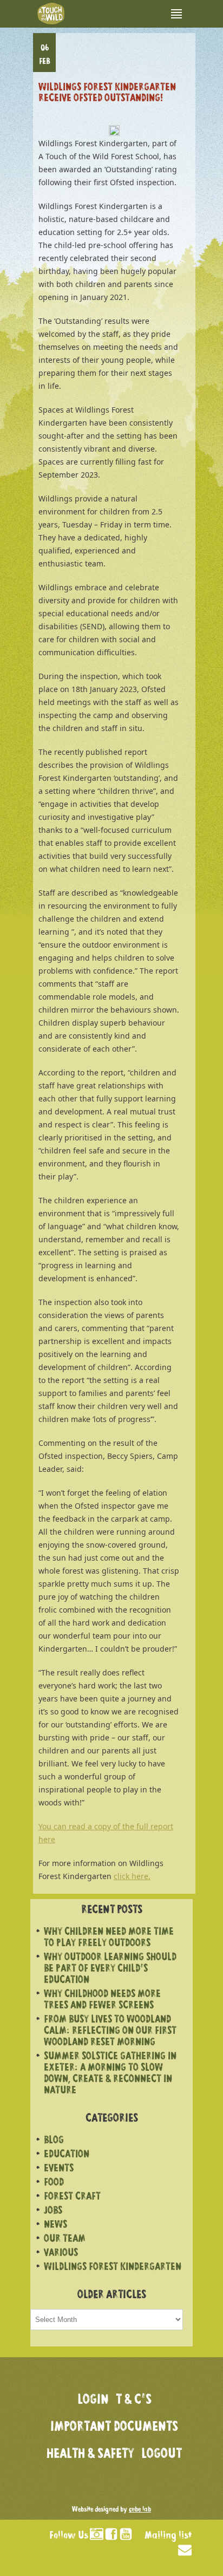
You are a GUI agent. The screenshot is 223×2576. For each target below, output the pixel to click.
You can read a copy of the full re (98, 1826)
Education (67, 2155)
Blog (54, 2141)
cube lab (140, 2510)
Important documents (114, 2428)
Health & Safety (90, 2455)
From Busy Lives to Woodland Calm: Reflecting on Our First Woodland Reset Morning (110, 2032)
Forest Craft (72, 2197)
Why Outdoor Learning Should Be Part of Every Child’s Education (110, 1969)
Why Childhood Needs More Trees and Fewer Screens (102, 2000)
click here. (132, 1876)
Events (59, 2169)
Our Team (65, 2239)
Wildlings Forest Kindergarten (113, 2268)
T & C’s (134, 2401)
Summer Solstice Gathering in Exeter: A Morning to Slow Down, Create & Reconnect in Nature (110, 2074)
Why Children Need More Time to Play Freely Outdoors (109, 1938)
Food (54, 2183)
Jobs (53, 2211)
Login (93, 2401)
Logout (162, 2455)
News (55, 2225)
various (61, 2254)
